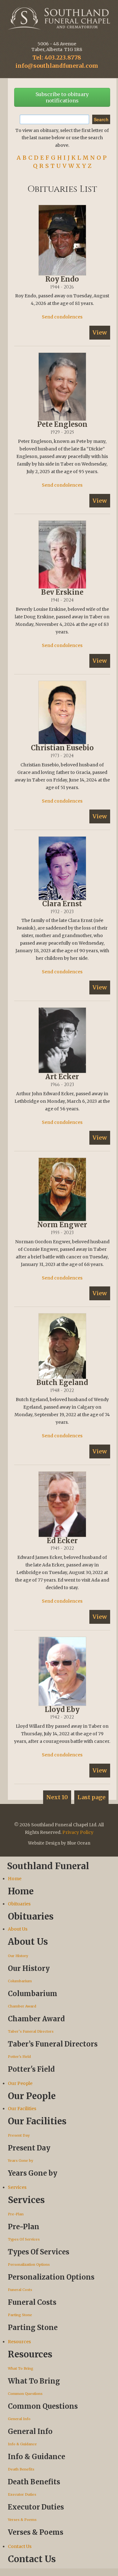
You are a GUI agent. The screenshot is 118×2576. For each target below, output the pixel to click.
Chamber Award (22, 2006)
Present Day (19, 2135)
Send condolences (62, 317)
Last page (91, 1797)
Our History (18, 1956)
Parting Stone (20, 2315)
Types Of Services (24, 2239)
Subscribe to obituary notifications (62, 97)
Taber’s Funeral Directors (31, 2031)
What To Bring (21, 2368)
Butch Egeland (62, 1382)
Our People (20, 2083)
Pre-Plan (16, 2214)
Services (17, 2187)
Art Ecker (62, 1077)
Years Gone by (20, 2161)
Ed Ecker (62, 1541)
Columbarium (20, 1981)
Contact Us (20, 2546)
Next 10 (57, 1797)
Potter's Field (19, 2057)
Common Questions (25, 2394)
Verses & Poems (22, 2520)
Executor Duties (22, 2494)
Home (15, 1879)
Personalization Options (29, 2264)
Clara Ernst (62, 904)
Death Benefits (21, 2469)
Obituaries (19, 1904)
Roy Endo (62, 279)
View (100, 332)
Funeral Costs (20, 2290)
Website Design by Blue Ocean (59, 1843)
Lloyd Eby (62, 1709)
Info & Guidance (22, 2444)
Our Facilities (22, 2109)
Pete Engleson (62, 424)
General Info (19, 2419)
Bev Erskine (62, 592)
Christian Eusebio (62, 748)
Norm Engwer (62, 1225)
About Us (18, 1929)
